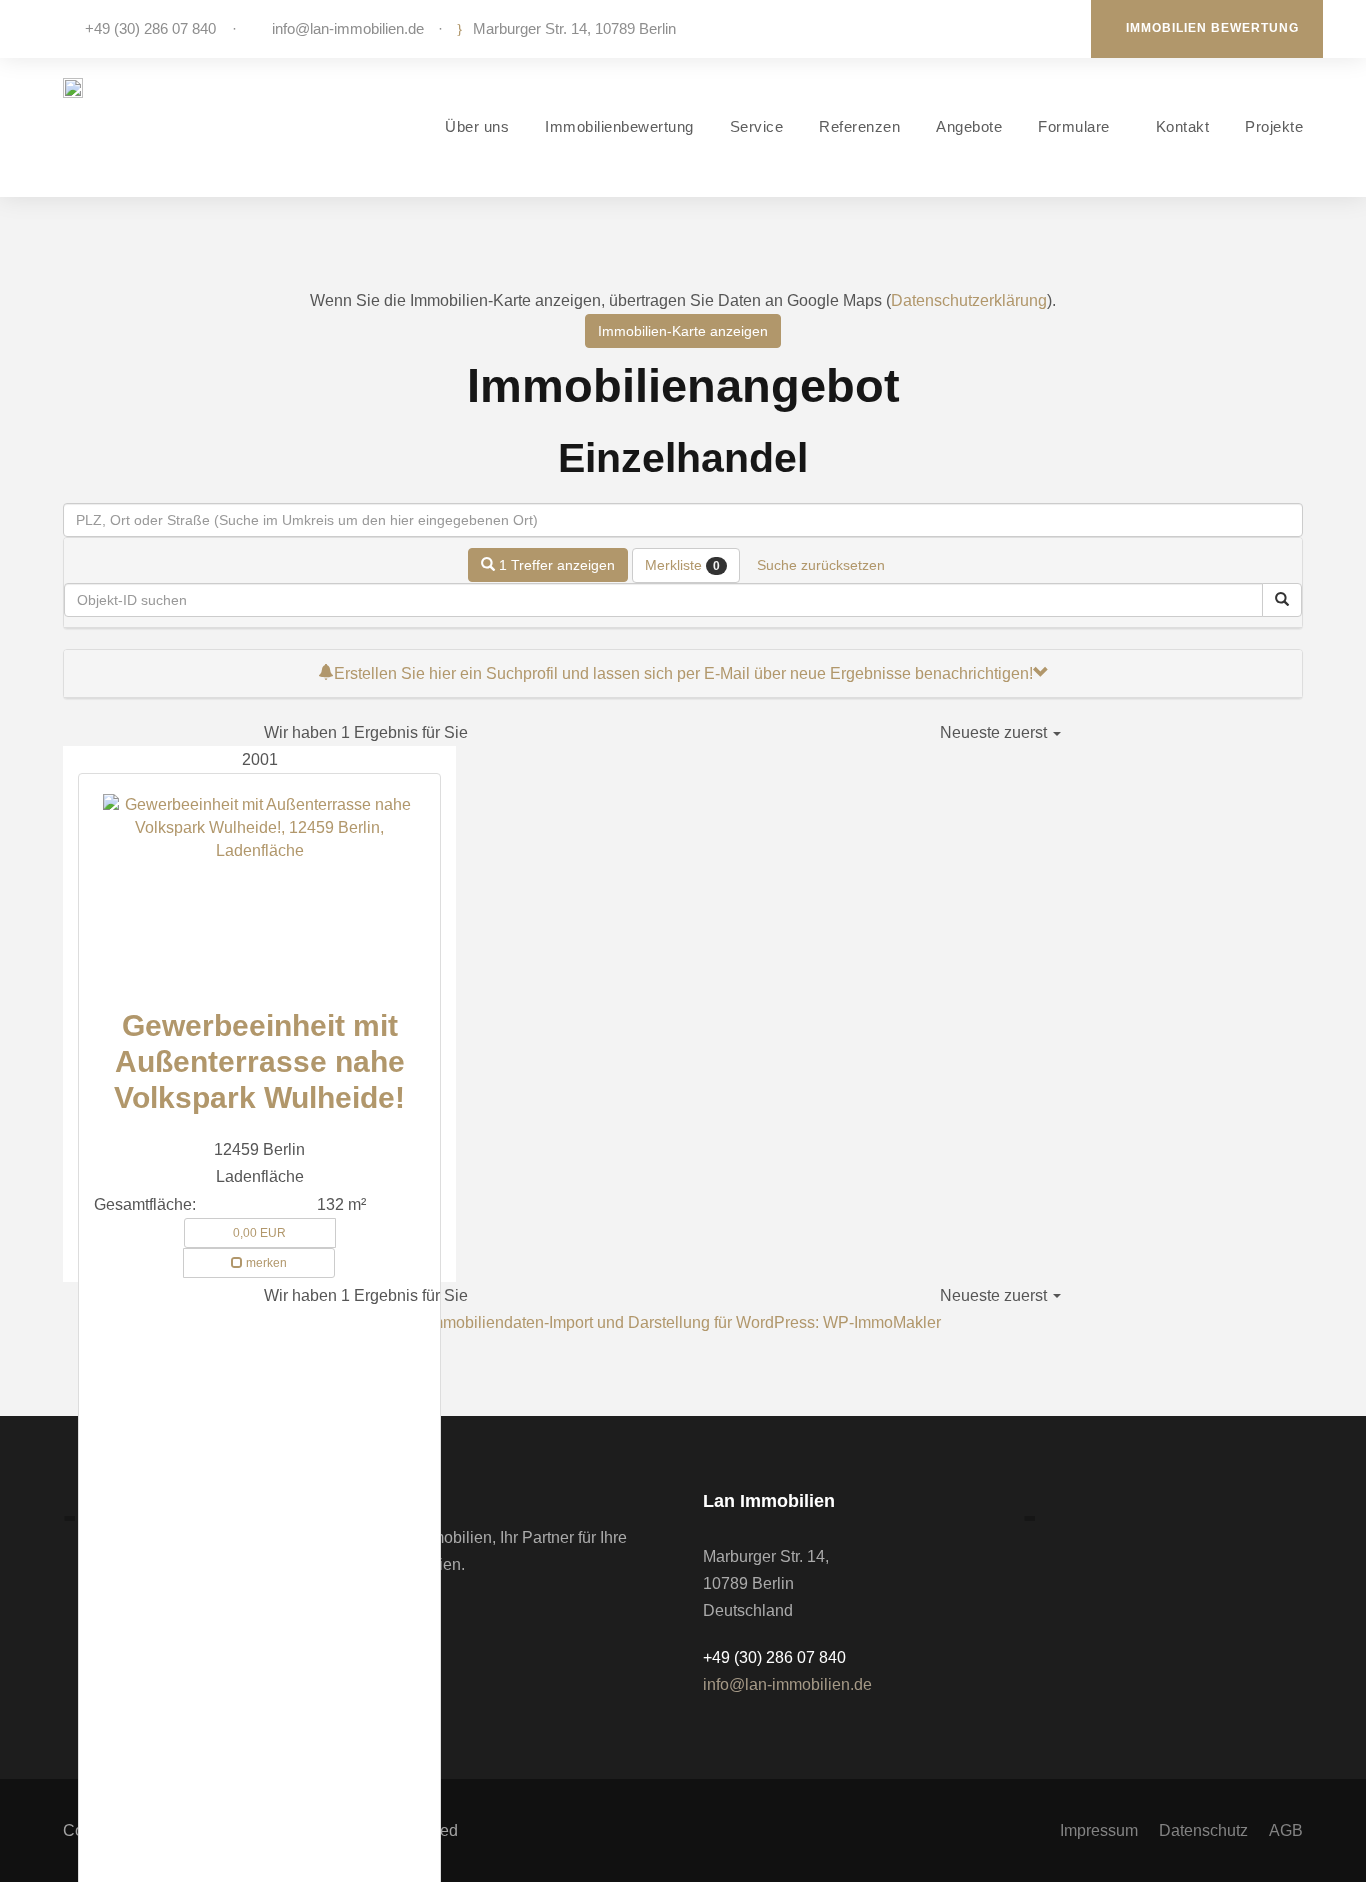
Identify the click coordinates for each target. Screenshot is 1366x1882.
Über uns (477, 126)
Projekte (1274, 126)
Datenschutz (1203, 1830)
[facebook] (1027, 28)
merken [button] (265, 1263)
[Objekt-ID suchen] (1282, 600)
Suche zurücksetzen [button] (821, 565)
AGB (1286, 1830)
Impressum (1099, 1830)
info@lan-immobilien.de (348, 28)
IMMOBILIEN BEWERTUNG (1212, 28)
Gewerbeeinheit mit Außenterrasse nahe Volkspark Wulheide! (259, 1061)
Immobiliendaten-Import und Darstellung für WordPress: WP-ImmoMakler (683, 1322)
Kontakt (1183, 126)
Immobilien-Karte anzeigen (683, 331)
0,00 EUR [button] (259, 1233)
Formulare (1074, 126)
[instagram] (1057, 28)
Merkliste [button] (682, 565)
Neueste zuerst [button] (995, 732)
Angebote (969, 126)
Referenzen (859, 126)
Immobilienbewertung (619, 126)
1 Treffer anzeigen (555, 565)
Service (757, 126)
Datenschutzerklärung (969, 300)
